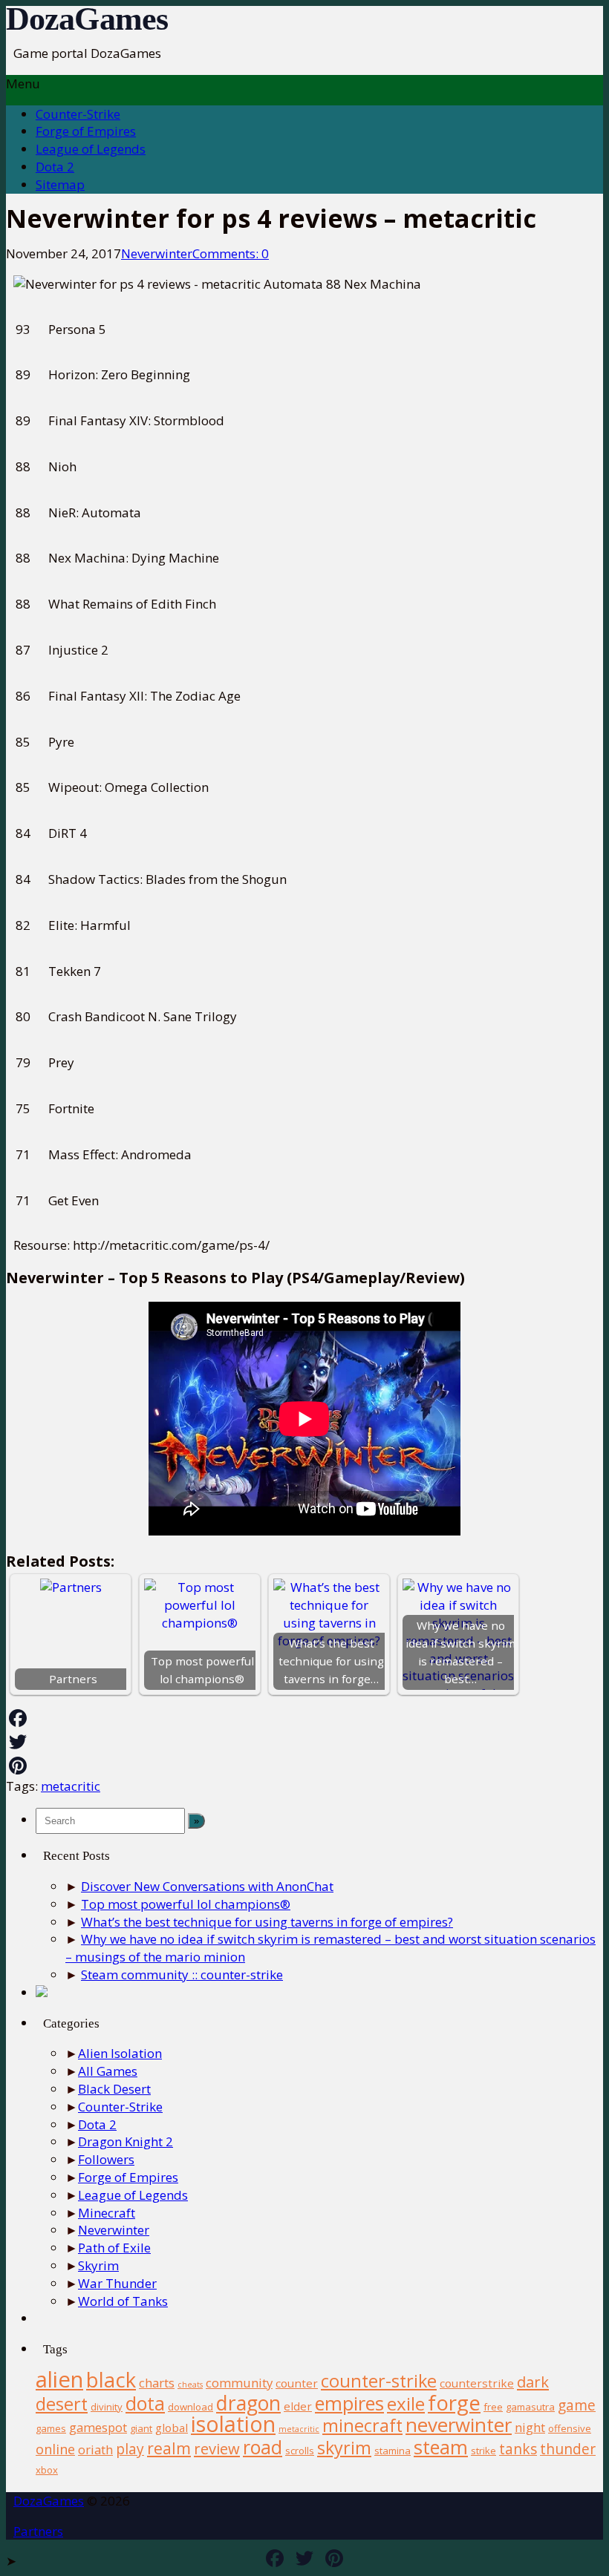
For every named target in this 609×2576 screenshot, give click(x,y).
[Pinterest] (304, 1766)
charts (157, 2383)
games (51, 2428)
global (172, 2428)
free (493, 2407)
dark (533, 2382)
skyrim (344, 2448)
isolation (233, 2424)
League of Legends (91, 149)
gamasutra (530, 2407)
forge (454, 2402)
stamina (393, 2451)
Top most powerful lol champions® (186, 1904)
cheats (190, 2385)
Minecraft (107, 2213)
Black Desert (114, 2089)
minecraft (362, 2425)
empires (349, 2403)
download (190, 2407)
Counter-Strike (78, 114)
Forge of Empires (86, 131)
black (111, 2380)
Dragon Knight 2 (126, 2141)
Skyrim (98, 2265)
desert (62, 2404)
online (55, 2449)
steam (441, 2447)
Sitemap (60, 184)
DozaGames (87, 19)
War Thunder (117, 2283)
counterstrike (477, 2383)
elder (298, 2406)
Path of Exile (114, 2248)
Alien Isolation (120, 2053)
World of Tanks (123, 2301)
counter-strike (379, 2381)
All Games (108, 2071)
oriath (95, 2449)
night (530, 2427)
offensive (570, 2428)
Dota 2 (55, 167)
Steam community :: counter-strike (182, 1974)
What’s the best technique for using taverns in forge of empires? (267, 1922)
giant (141, 2428)
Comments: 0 (231, 253)
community (239, 2383)
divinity (107, 2407)
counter (297, 2383)
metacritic (71, 1786)
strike (483, 2451)
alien (59, 2379)
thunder (568, 2449)
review (217, 2448)
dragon (248, 2403)
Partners (38, 2531)
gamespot (98, 2427)
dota (145, 2403)
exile (406, 2403)
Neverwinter (157, 253)
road (263, 2447)
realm (169, 2448)
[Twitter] (304, 1742)
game (577, 2405)
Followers (106, 2159)
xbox (47, 2470)
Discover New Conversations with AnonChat (207, 1886)
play (130, 2449)
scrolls (300, 2451)
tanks (518, 2449)
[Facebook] (304, 1718)
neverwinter (459, 2425)
